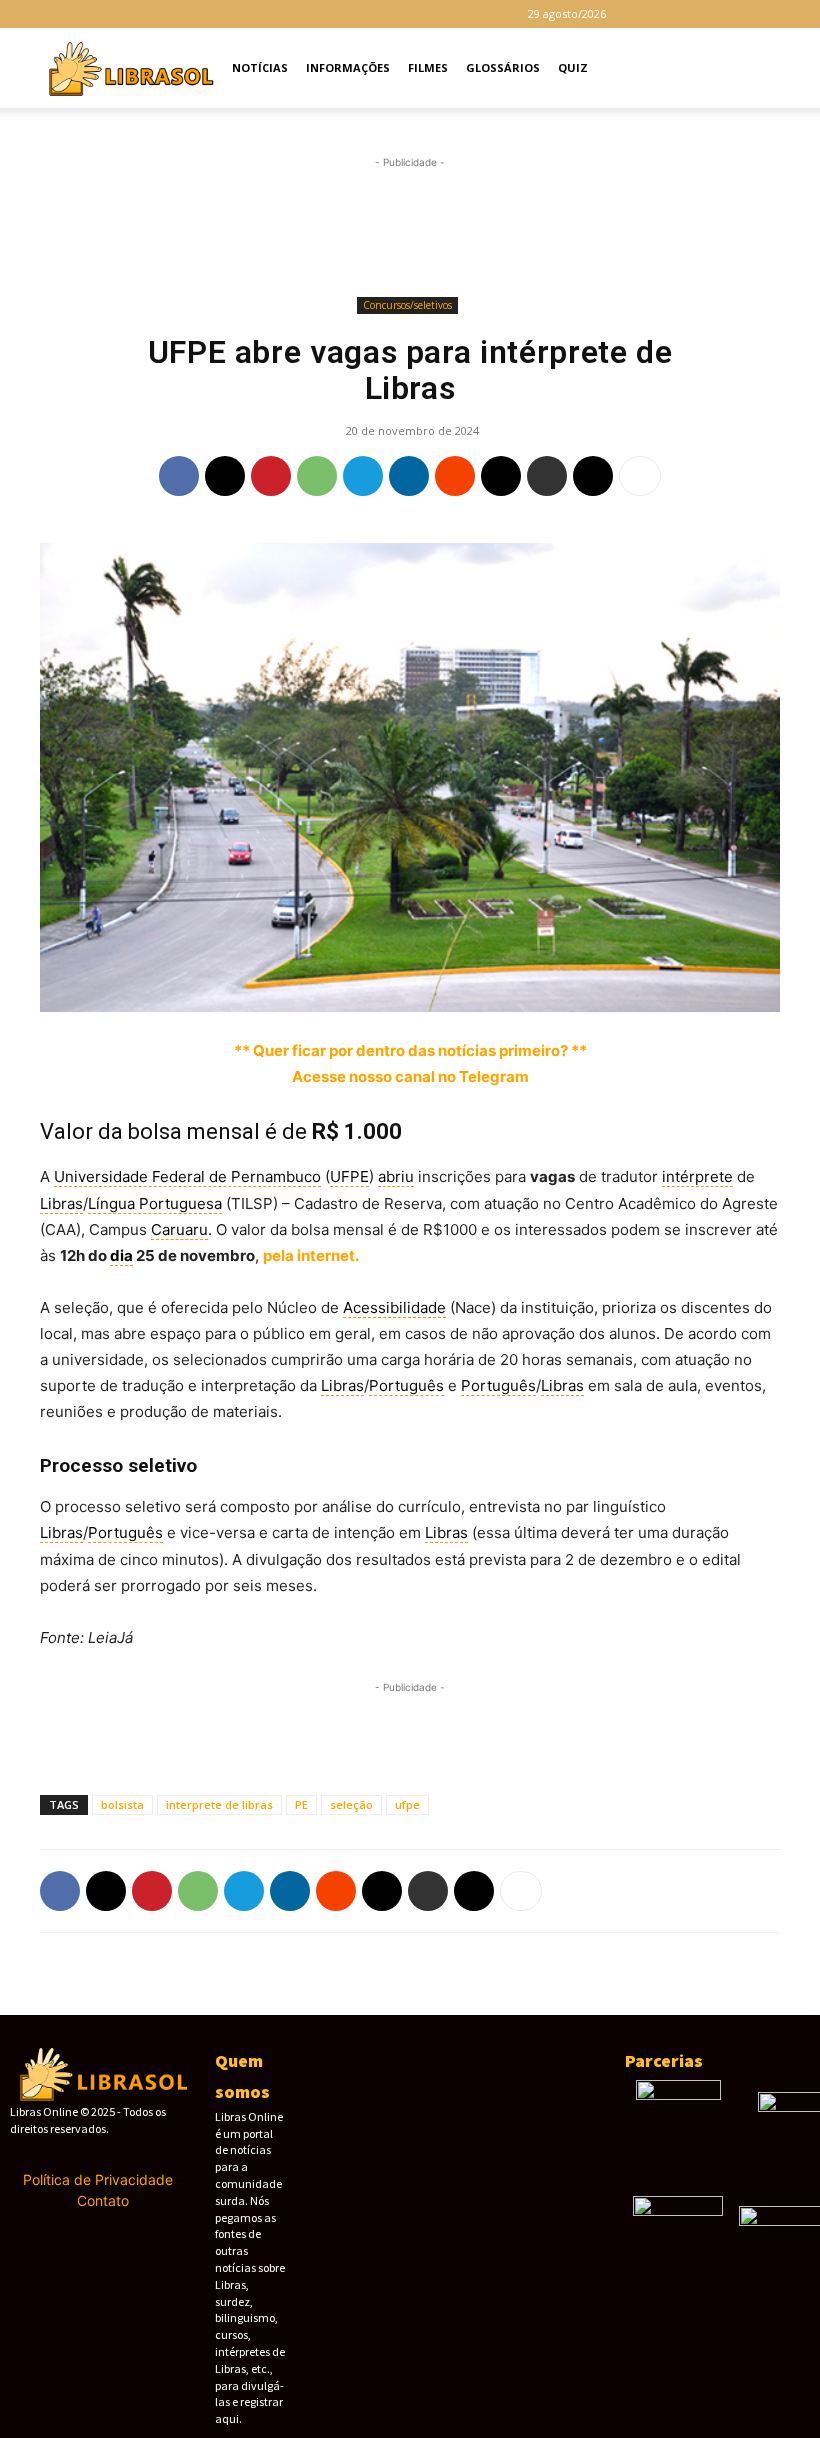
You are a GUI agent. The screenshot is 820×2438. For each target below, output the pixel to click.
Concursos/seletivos (407, 305)
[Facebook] (653, 14)
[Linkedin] (409, 476)
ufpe (407, 1804)
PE (301, 1804)
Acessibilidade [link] (394, 1307)
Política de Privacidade (98, 2179)
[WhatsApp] (317, 476)
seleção (351, 1804)
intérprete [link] (697, 1176)
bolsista (122, 1804)
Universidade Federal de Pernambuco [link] (187, 1176)
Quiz (573, 67)
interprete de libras (219, 1804)
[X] (752, 14)
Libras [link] (61, 1203)
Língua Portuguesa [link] (155, 1203)
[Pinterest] (271, 476)
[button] (776, 68)
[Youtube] (785, 14)
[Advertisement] (410, 227)
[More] (640, 476)
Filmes (428, 67)
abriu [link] (396, 1176)
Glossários (503, 67)
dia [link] (121, 1255)
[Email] (501, 476)
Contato (103, 2200)
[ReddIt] (455, 476)
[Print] (547, 476)
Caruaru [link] (179, 1229)
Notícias (260, 67)
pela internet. (311, 1255)
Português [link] (406, 1385)
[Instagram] (686, 14)
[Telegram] (719, 14)
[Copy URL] (593, 476)
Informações (348, 67)
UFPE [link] (349, 1176)
